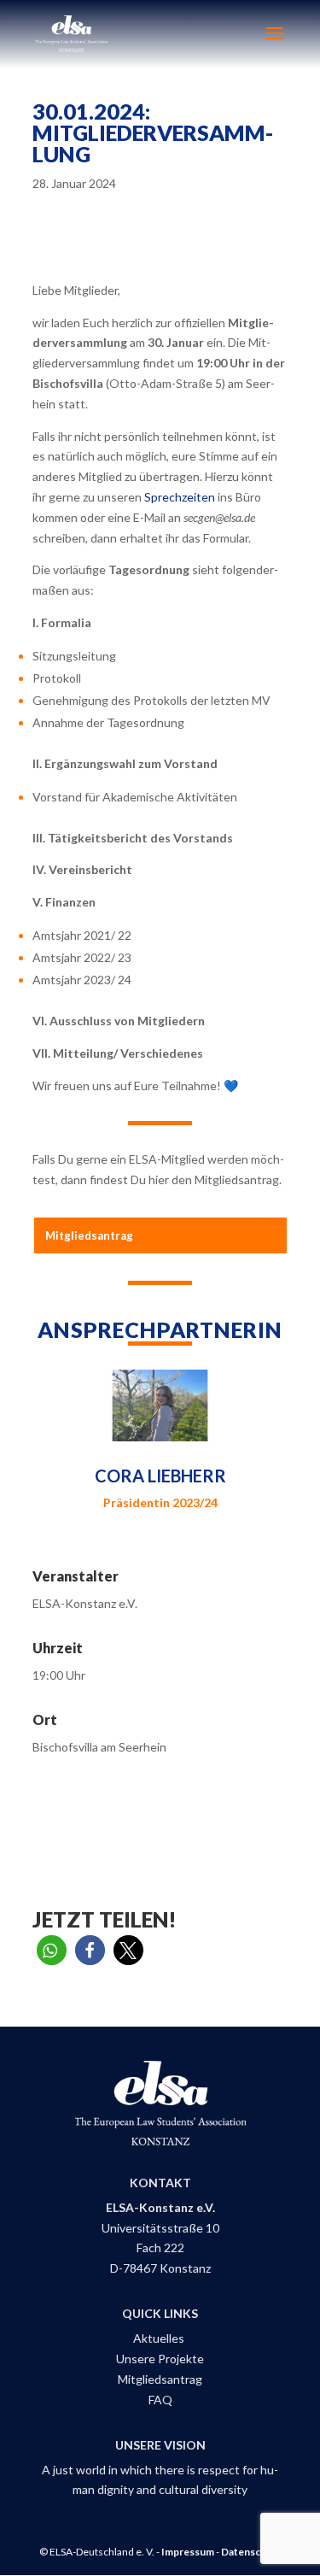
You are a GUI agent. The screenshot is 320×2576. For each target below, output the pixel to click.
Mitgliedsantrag (89, 1235)
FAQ (160, 2400)
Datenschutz (251, 2552)
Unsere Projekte (160, 2359)
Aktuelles (160, 2338)
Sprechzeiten (180, 497)
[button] (52, 1950)
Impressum (188, 2552)
